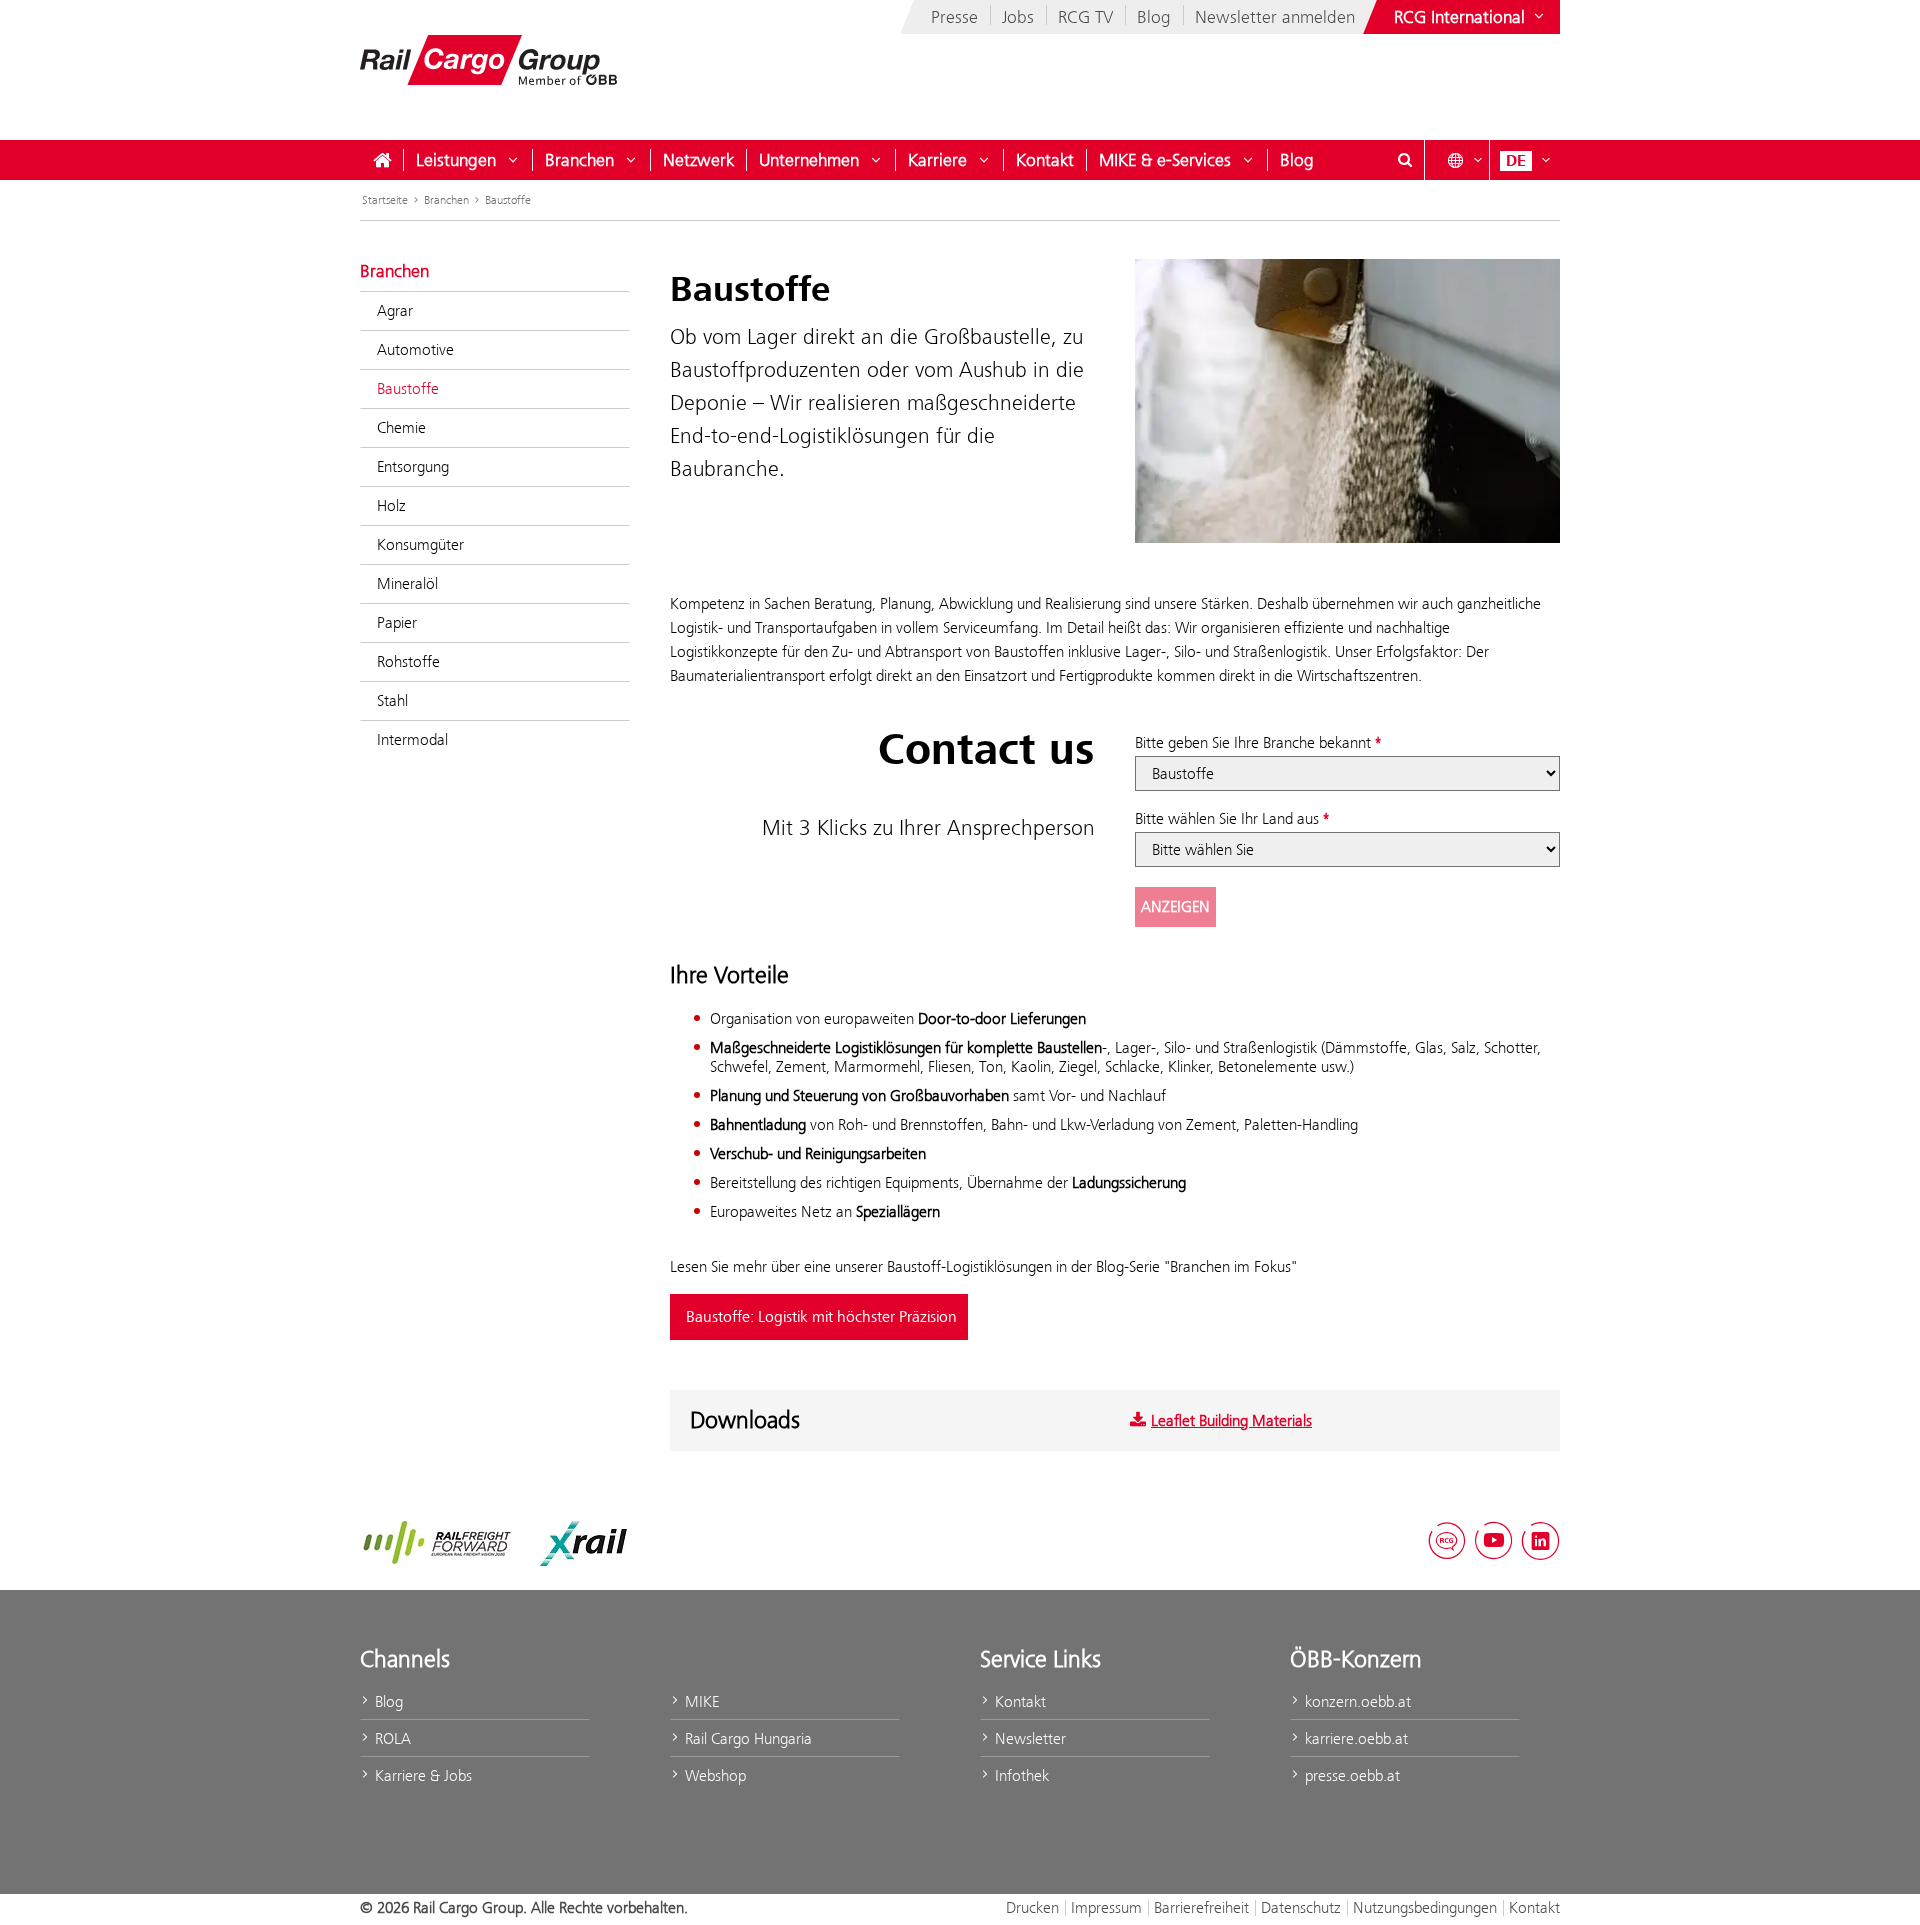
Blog (1154, 17)
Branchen (579, 160)
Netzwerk (698, 160)
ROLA (391, 1738)
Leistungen (456, 160)
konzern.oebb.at (1356, 1701)
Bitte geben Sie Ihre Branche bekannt (1253, 742)
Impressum (1106, 1907)
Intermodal (412, 739)
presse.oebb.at (1350, 1775)
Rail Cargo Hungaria (746, 1738)
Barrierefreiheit (1201, 1907)
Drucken (1032, 1907)
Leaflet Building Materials (1231, 1420)
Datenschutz (1301, 1907)
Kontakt (1045, 160)
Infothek (1020, 1775)
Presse (954, 17)
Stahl (392, 700)
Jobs (1018, 17)
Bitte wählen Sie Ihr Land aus (1227, 818)
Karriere (937, 160)
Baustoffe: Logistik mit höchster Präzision (821, 1317)
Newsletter (1028, 1738)
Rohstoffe (408, 661)
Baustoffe (508, 200)
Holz (391, 505)
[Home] (382, 160)
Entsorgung (413, 466)
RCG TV (1085, 17)
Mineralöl (407, 583)
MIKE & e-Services (1165, 160)
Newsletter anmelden (1275, 17)
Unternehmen (809, 160)
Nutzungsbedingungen (1425, 1907)
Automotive (415, 349)
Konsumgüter (420, 544)
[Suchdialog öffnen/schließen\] (1405, 160)
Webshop (713, 1775)
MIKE (700, 1701)
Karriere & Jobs (421, 1775)
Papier (397, 622)
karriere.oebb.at (1354, 1738)
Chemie (401, 427)
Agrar (395, 310)
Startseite (385, 200)
